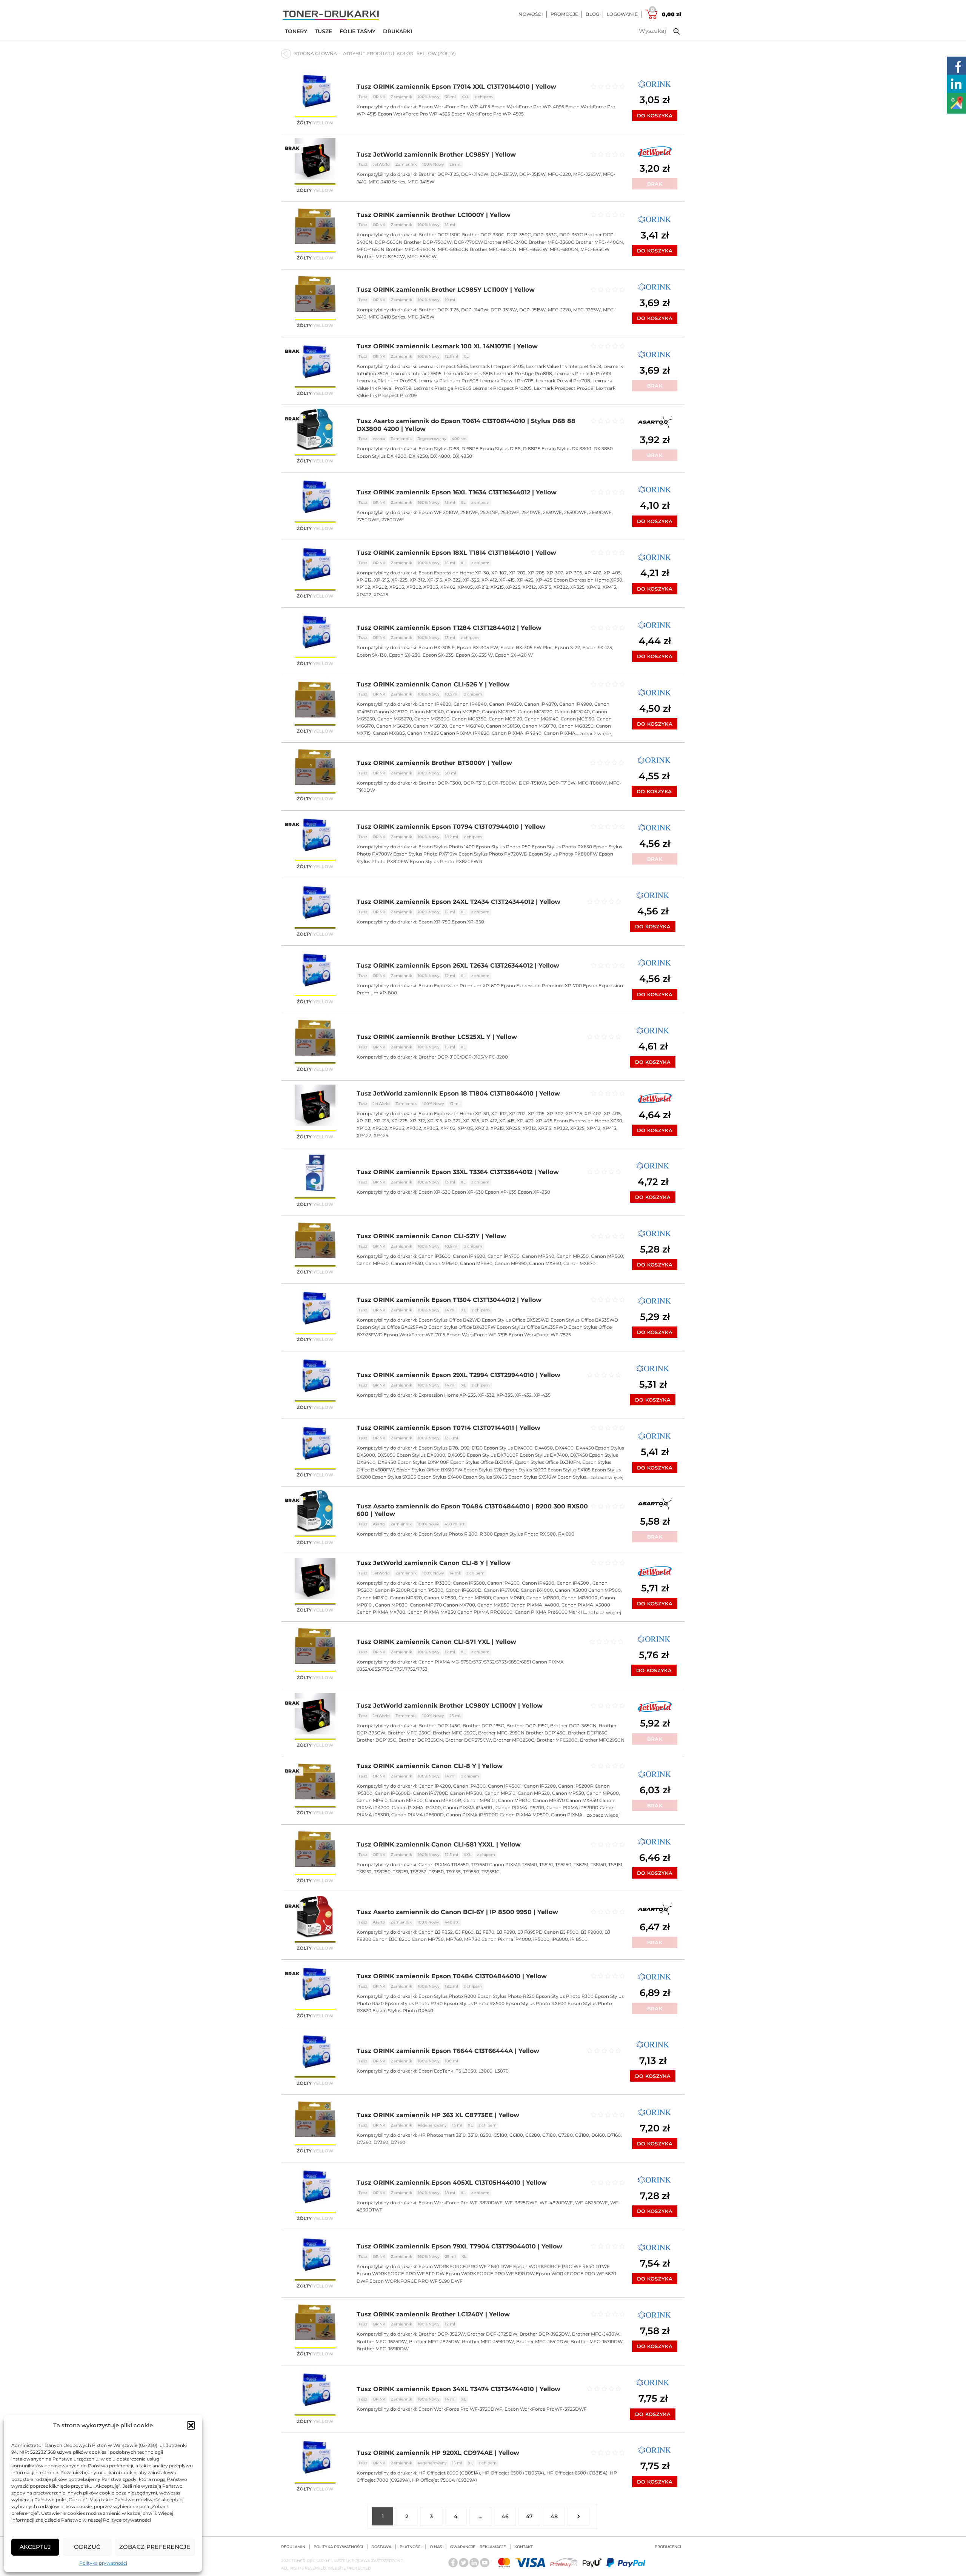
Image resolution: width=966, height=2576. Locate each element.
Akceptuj (35, 2547)
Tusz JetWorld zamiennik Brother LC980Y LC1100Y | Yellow (450, 1706)
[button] (191, 2425)
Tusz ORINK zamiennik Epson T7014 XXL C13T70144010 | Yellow (456, 87)
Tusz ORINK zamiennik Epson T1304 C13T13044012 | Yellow (449, 1300)
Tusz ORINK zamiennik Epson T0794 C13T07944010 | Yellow (451, 827)
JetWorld (381, 164)
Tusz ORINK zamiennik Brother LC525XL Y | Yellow (437, 1037)
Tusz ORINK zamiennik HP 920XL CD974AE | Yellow (438, 2453)
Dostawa (381, 2547)
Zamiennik (401, 97)
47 (529, 2516)
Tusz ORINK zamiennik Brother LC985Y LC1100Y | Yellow (446, 290)
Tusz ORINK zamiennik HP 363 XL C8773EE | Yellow (438, 2115)
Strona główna (316, 53)
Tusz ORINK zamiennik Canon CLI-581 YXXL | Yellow (439, 1844)
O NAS (436, 2547)
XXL (465, 97)
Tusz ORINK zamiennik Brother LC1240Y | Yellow (433, 2314)
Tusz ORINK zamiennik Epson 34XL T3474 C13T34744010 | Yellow (458, 2389)
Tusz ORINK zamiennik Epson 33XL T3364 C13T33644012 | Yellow (458, 1172)
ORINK (379, 97)
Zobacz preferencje (155, 2547)
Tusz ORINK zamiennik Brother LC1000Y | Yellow (434, 215)
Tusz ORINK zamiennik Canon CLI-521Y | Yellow (431, 1236)
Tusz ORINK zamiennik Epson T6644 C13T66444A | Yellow (448, 2051)
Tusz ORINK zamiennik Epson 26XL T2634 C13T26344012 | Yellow (458, 966)
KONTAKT (524, 2547)
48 (554, 2516)
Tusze (323, 31)
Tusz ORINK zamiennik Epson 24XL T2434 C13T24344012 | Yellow (458, 902)
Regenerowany (432, 439)
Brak (655, 184)
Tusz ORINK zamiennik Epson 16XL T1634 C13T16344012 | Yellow (457, 492)
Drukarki (398, 31)
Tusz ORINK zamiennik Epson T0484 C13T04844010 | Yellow (452, 1976)
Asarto (379, 439)
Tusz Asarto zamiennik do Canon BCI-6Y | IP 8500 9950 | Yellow (457, 1912)
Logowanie (622, 14)
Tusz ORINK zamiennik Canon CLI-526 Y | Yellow (433, 684)
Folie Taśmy (358, 31)
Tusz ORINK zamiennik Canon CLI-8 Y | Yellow (430, 1766)
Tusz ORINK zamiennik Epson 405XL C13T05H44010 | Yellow (452, 2183)
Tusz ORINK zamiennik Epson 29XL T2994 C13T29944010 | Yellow (458, 1375)
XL (466, 356)
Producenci (668, 2547)
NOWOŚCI (531, 14)
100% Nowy (428, 97)
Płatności (411, 2547)
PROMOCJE (565, 14)
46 (505, 2516)
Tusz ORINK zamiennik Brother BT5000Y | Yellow (434, 763)
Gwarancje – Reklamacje (478, 2547)
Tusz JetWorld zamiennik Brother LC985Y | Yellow (436, 155)
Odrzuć (87, 2547)
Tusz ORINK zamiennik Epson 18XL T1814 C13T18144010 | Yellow (456, 553)
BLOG (592, 14)
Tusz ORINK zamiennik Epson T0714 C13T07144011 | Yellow (448, 1428)
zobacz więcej (596, 733)
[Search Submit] (671, 31)
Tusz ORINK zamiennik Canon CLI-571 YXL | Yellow (436, 1642)
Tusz (363, 97)
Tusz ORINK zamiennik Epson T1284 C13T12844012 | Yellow (449, 628)
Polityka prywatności (103, 2563)
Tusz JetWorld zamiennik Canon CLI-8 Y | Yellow (434, 1563)
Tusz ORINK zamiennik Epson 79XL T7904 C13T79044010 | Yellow (459, 2246)
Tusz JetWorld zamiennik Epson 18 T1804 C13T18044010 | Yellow (458, 1093)
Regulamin (293, 2547)
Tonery (296, 31)
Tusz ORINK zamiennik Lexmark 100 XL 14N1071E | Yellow (447, 346)
